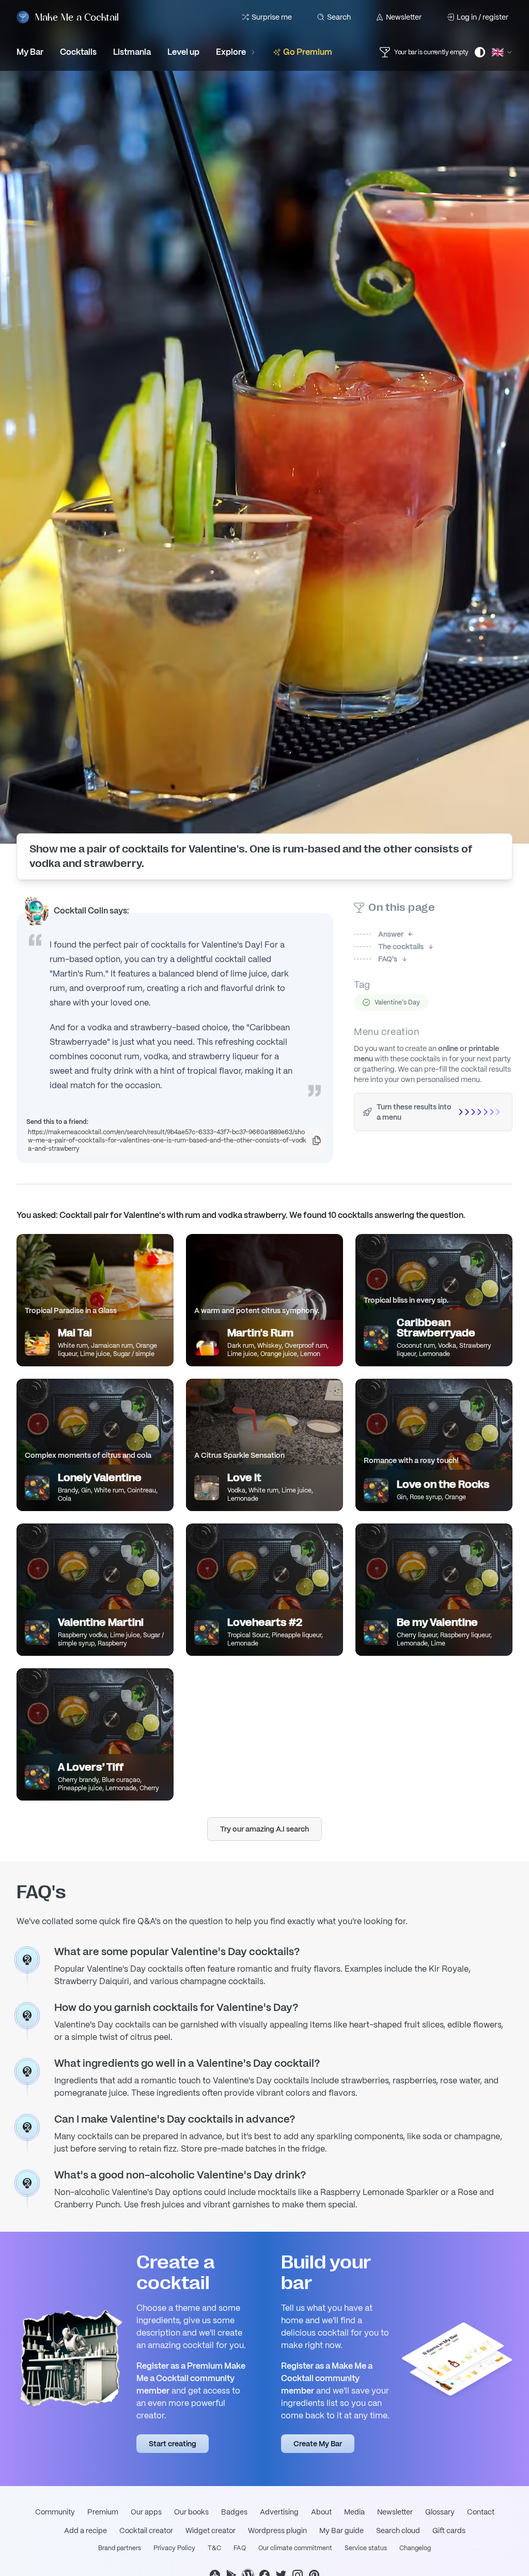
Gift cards (449, 2531)
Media (354, 2512)
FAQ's (376, 959)
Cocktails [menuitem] (78, 52)
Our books (191, 2512)
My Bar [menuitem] (30, 52)
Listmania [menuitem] (132, 52)
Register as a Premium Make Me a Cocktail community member (191, 2378)
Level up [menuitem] (183, 52)
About (321, 2512)
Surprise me (272, 17)
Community (55, 2512)
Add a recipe (85, 2531)
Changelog (415, 2548)
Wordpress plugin (277, 2531)
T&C (214, 2548)
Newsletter (404, 17)
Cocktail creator (146, 2531)
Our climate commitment (295, 2548)
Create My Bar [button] (318, 2444)
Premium (103, 2512)
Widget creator (211, 2531)
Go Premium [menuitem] (308, 52)
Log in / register (483, 17)
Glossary (440, 2512)
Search (339, 17)
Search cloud (398, 2531)
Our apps (146, 2512)
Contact (481, 2512)
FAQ (240, 2548)
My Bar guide (341, 2531)
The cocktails (389, 947)
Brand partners (120, 2548)
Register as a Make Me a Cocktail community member (327, 2378)
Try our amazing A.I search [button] (264, 1829)
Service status (366, 2548)
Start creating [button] (173, 2444)
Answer (379, 934)
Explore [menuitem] (231, 52)
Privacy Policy (174, 2548)
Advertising (279, 2512)
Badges (234, 2512)
